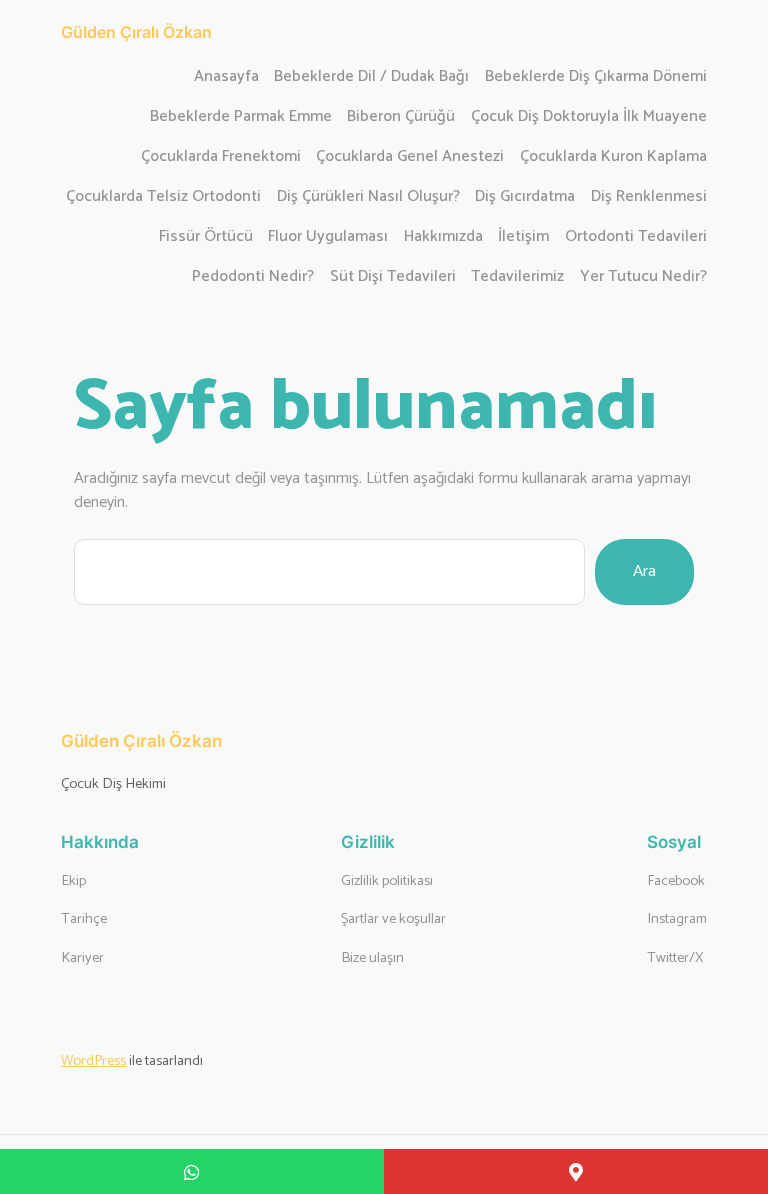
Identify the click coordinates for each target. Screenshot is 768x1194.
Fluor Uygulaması (328, 237)
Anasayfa (226, 77)
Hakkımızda (443, 237)
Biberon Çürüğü (401, 117)
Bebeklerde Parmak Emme (241, 117)
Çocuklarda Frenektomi (221, 157)
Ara (644, 571)
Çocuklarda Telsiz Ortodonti (163, 197)
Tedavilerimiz (517, 277)
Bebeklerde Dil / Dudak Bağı (371, 77)
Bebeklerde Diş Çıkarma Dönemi (596, 77)
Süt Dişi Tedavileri (393, 277)
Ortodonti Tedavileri (636, 237)
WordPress (93, 1061)
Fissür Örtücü (206, 237)
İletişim (523, 237)
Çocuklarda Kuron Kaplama (613, 157)
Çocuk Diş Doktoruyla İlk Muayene (589, 117)
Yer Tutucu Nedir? (643, 277)
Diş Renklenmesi (649, 197)
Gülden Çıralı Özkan (136, 32)
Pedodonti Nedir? (253, 277)
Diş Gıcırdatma (525, 197)
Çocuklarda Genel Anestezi (410, 157)
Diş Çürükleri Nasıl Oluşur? (368, 197)
